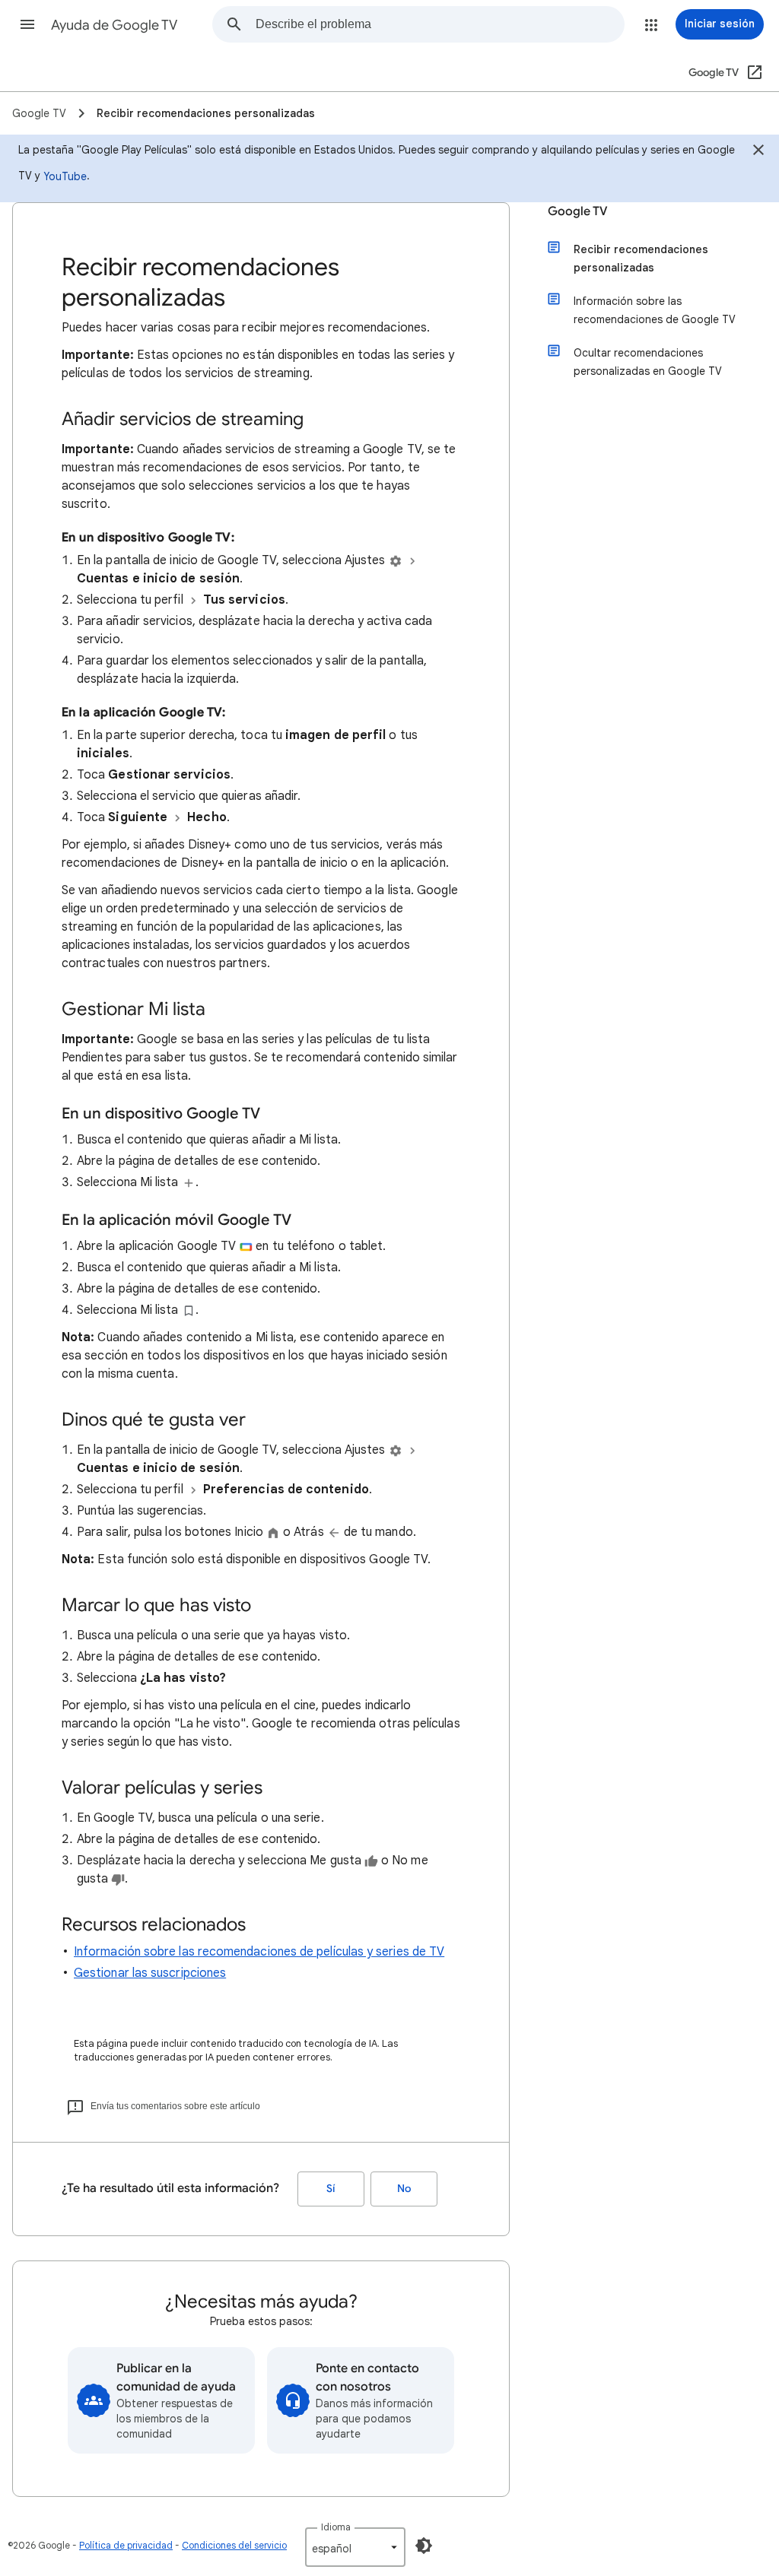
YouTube (65, 176)
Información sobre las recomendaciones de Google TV (655, 310)
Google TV (578, 211)
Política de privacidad (126, 2545)
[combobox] (440, 24)
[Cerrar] (758, 152)
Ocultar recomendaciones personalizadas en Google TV (648, 362)
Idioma (336, 2527)
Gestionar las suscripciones (150, 1973)
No (404, 2189)
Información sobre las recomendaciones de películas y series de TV (259, 1952)
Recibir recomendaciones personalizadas (641, 259)
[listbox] (355, 2547)
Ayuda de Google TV (114, 25)
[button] (27, 24)
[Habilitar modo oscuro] (424, 2546)
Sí (331, 2189)
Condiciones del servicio (234, 2545)
